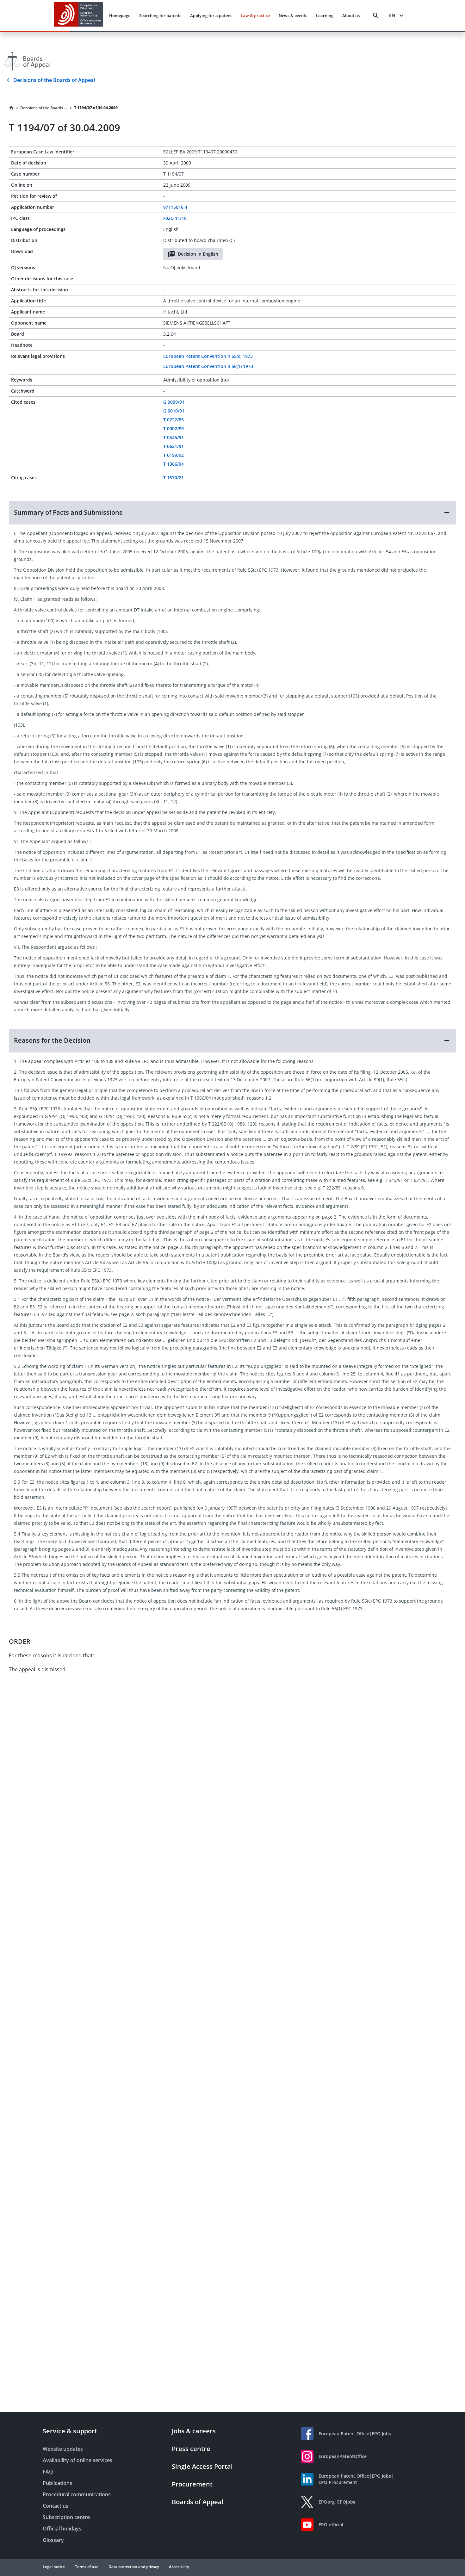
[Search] (376, 16)
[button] (232, 512)
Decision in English (198, 254)
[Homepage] (11, 108)
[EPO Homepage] (78, 15)
